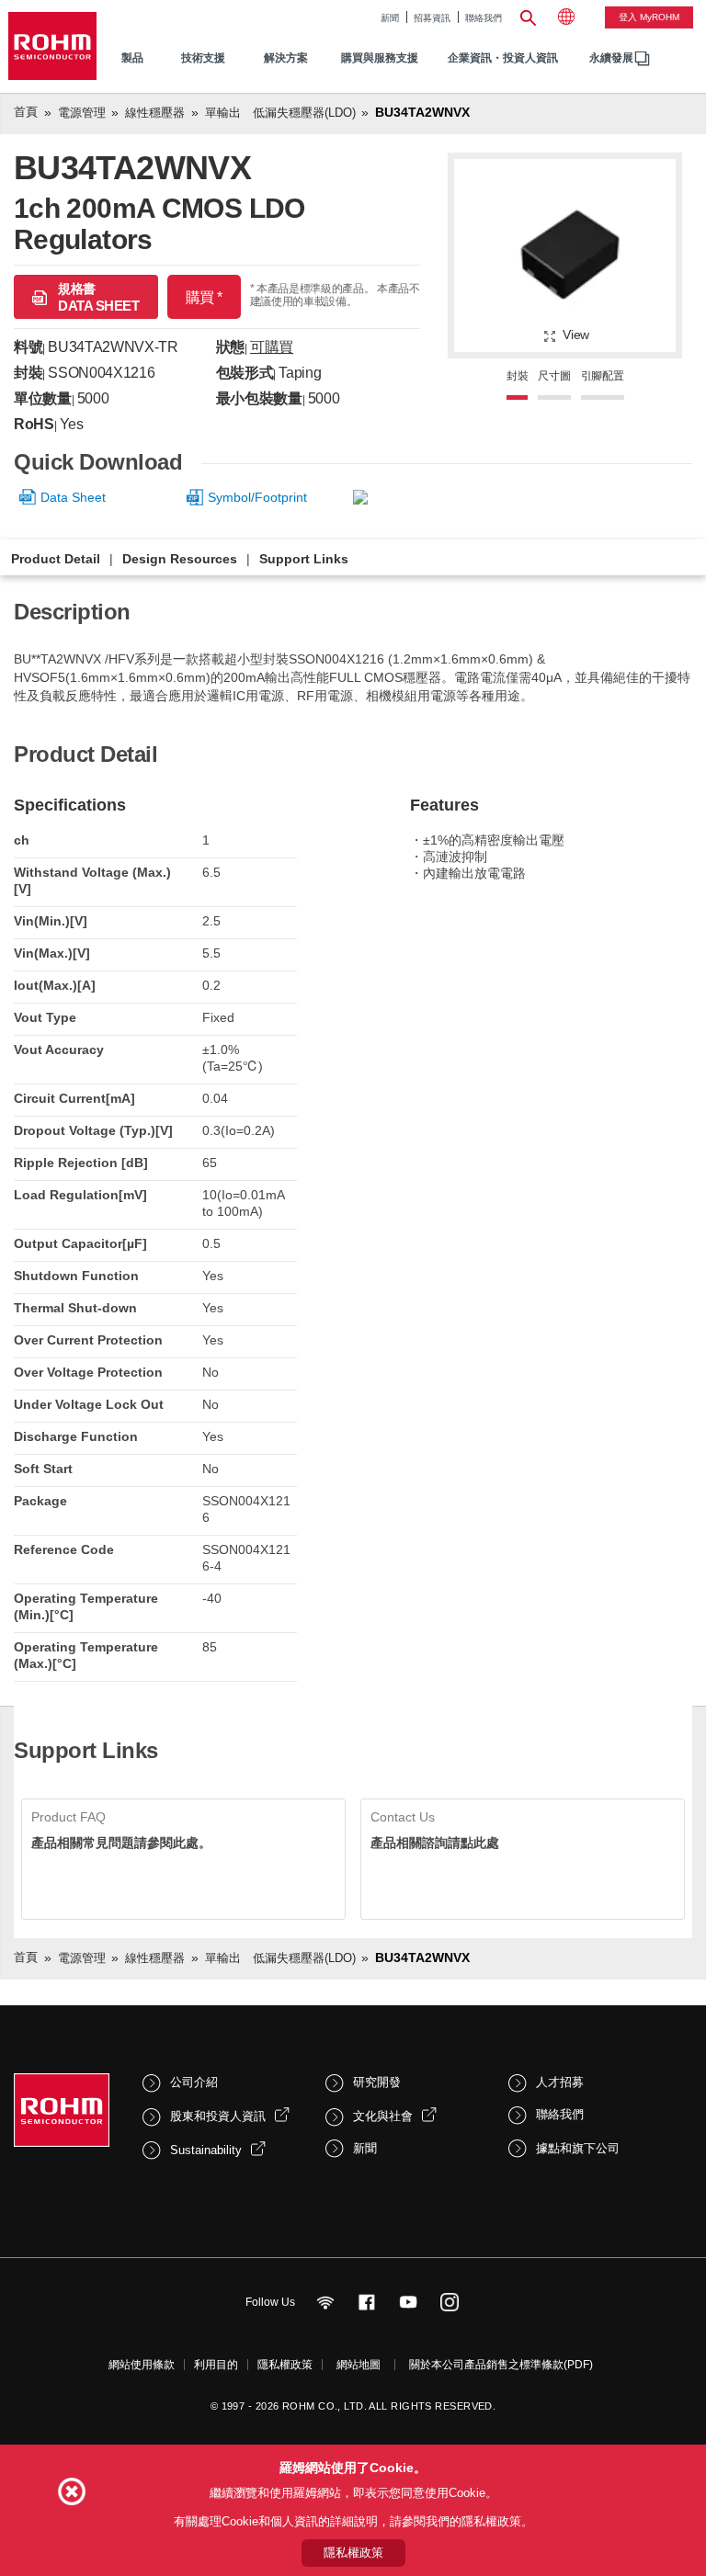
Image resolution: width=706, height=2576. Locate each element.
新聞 (390, 18)
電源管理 (82, 113)
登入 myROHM (649, 17)
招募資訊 (432, 18)
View (576, 335)
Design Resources (180, 559)
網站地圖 (359, 2365)
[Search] (528, 16)
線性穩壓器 (155, 113)
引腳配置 (603, 376)
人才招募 (560, 2082)
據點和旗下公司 (578, 2148)
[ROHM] (52, 46)
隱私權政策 (285, 2365)
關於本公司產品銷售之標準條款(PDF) (501, 2365)
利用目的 (216, 2365)
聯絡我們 (484, 18)
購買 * (204, 297)
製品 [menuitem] (132, 58)
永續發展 (611, 58)
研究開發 (377, 2082)
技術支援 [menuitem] (203, 58)
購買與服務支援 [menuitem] (380, 58)
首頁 (26, 112)
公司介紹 (194, 2082)
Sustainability (206, 2150)
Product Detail (56, 559)
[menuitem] (611, 58)
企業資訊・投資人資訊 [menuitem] (503, 58)
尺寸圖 (554, 376)
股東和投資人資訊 (218, 2116)
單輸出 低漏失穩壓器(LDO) (280, 113)
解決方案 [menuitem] (286, 58)
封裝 (518, 376)
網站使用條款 (142, 2365)
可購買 (272, 347)
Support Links (304, 559)
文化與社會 (383, 2116)
